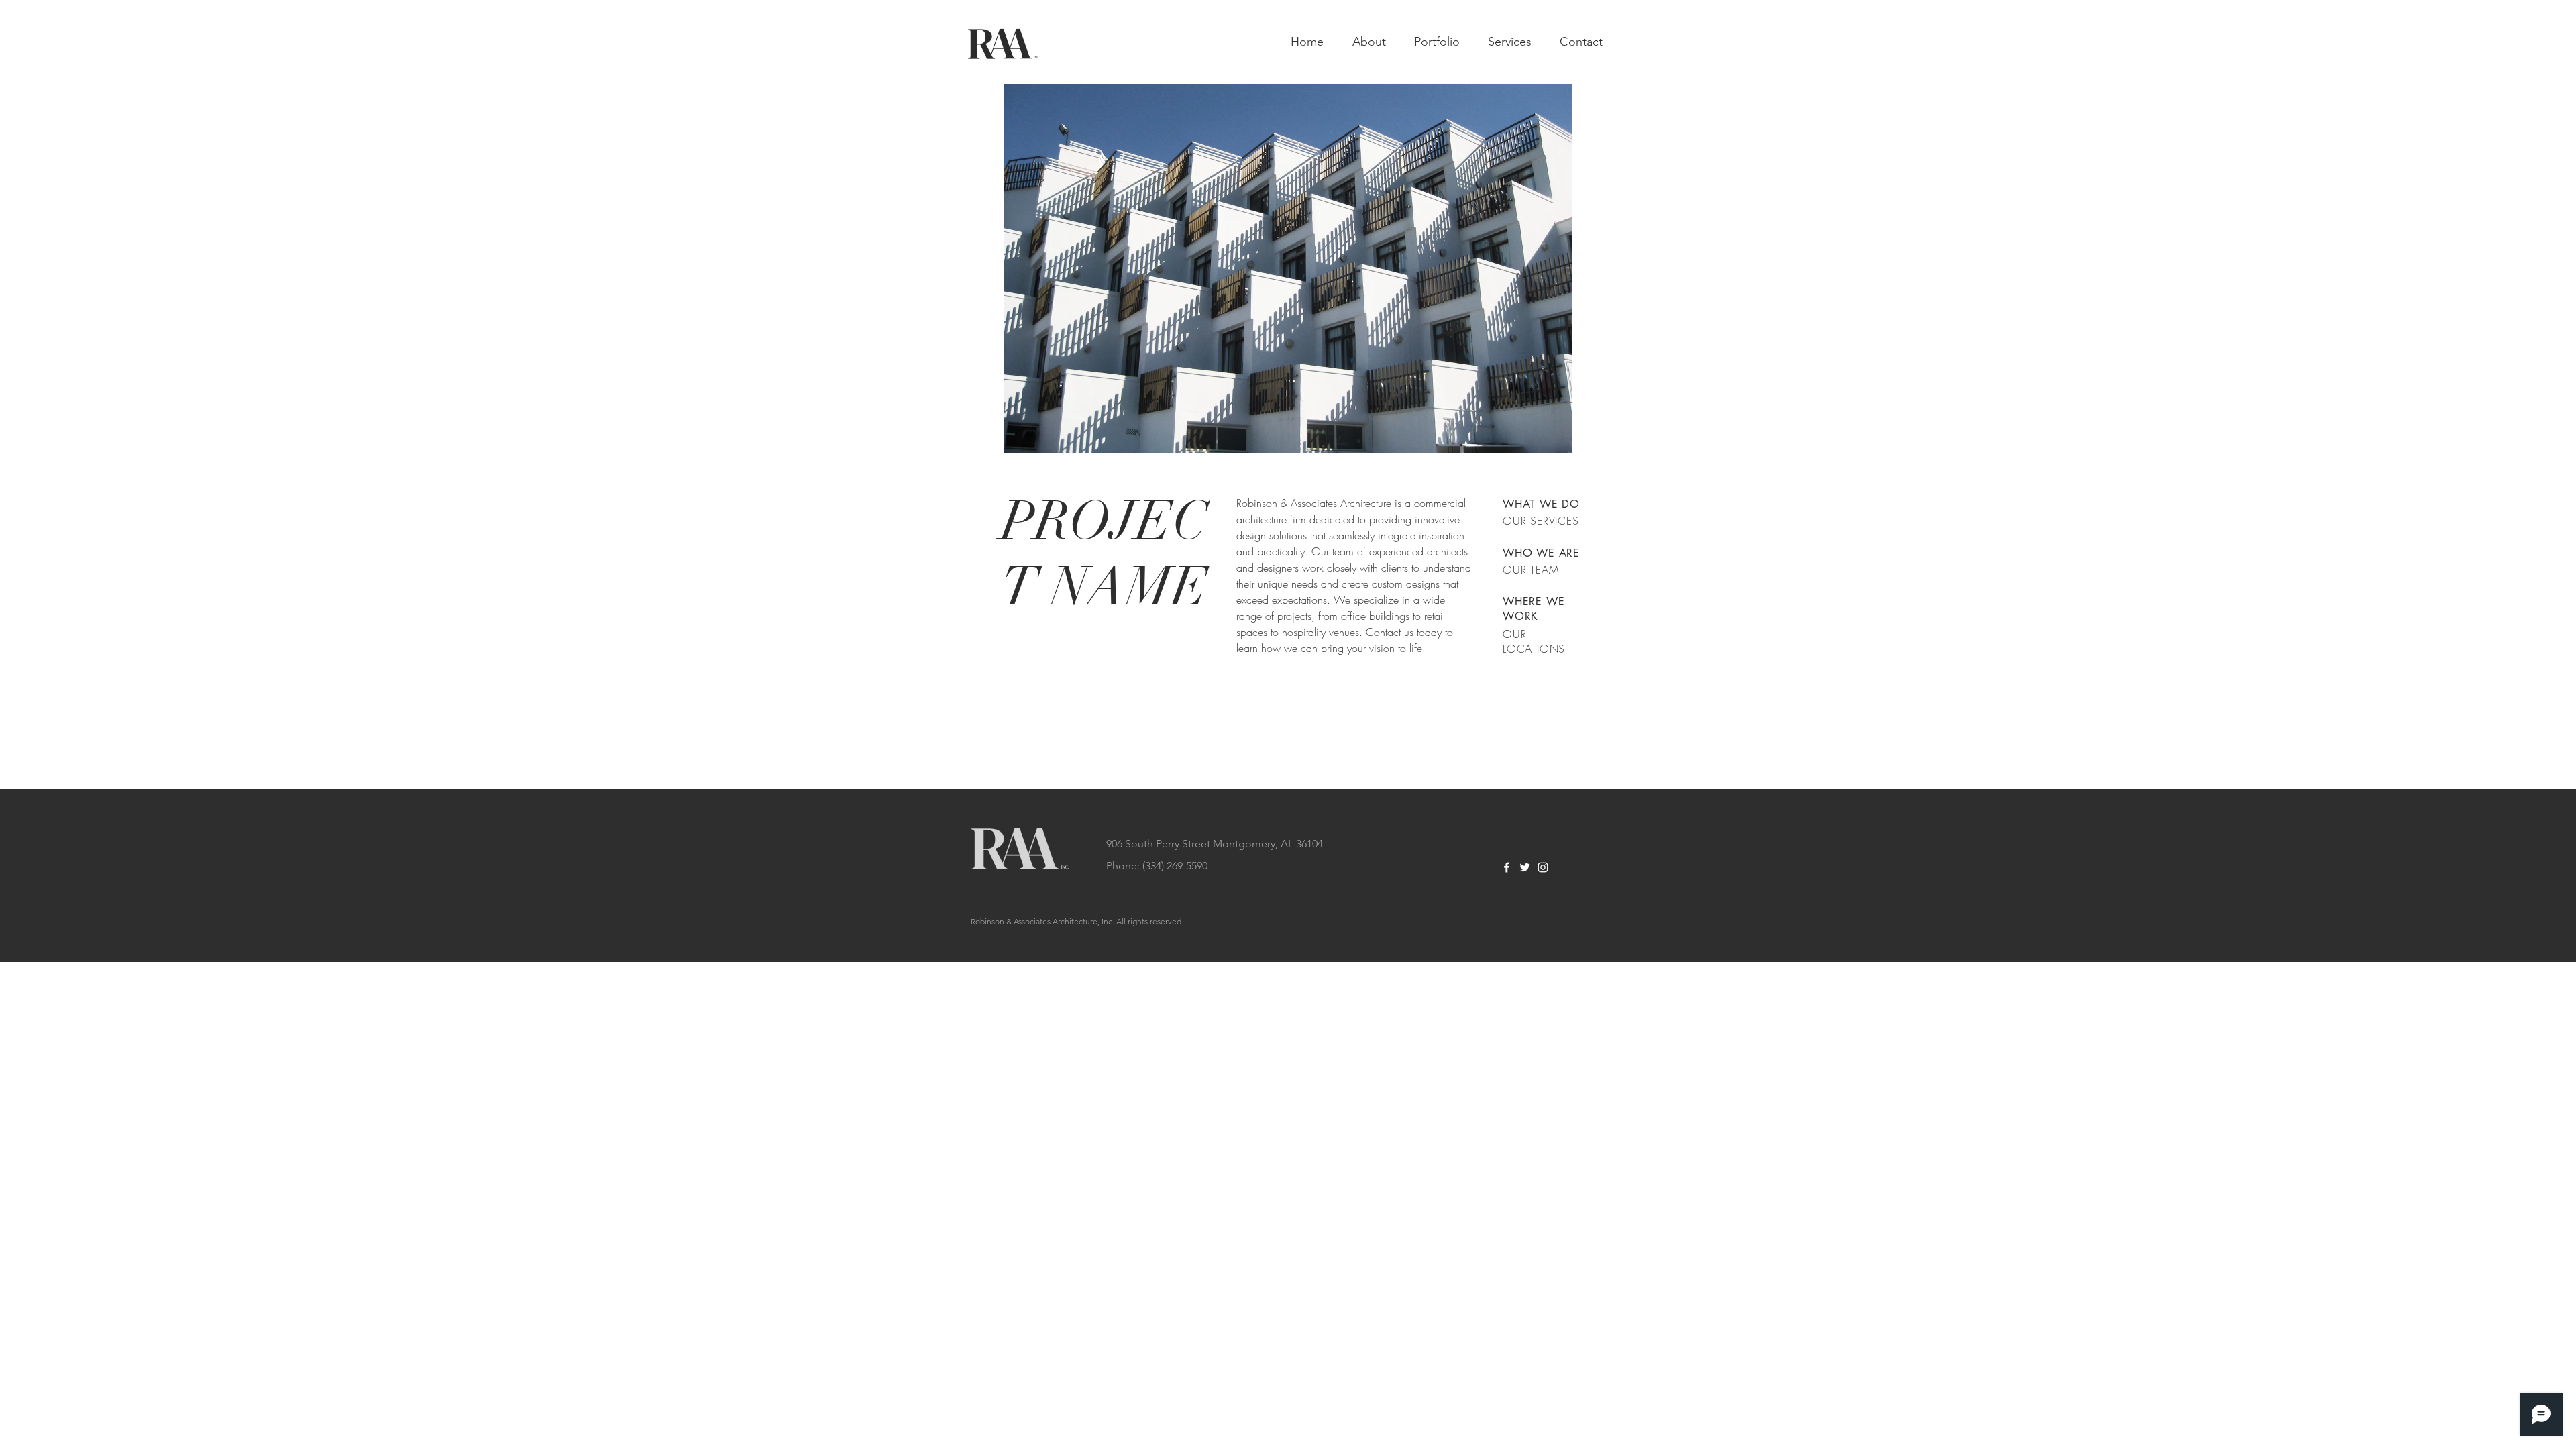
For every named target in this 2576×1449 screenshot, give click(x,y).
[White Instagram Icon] (1543, 867)
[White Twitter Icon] (1525, 867)
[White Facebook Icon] (1507, 867)
